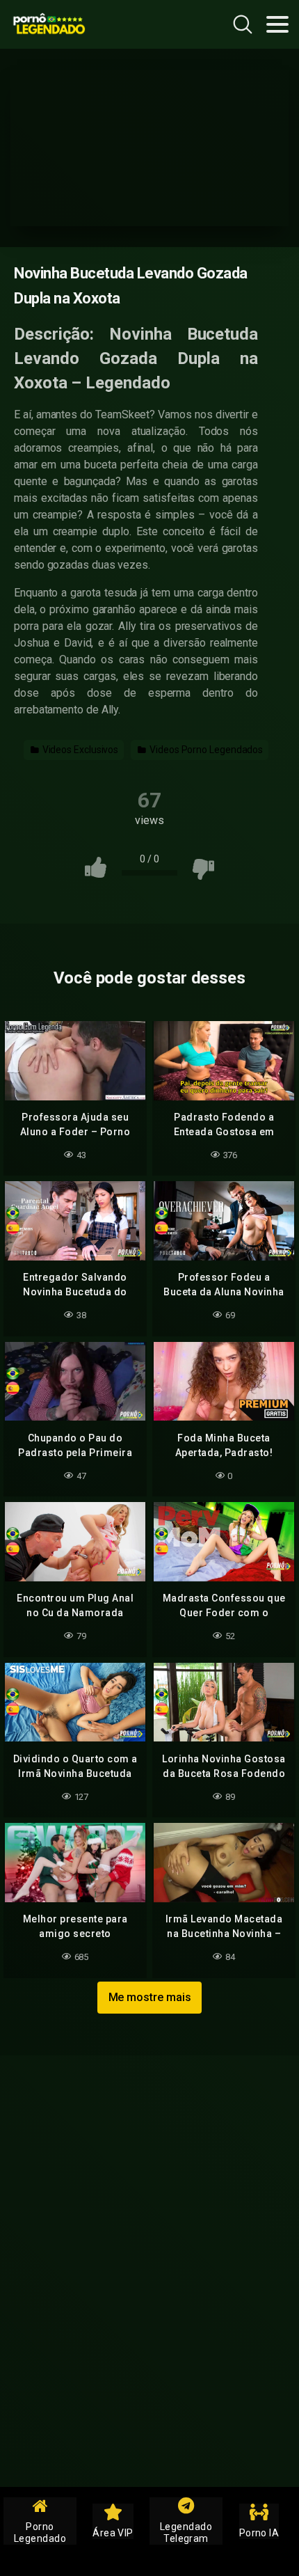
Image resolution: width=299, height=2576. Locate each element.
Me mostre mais (150, 1997)
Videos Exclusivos (80, 750)
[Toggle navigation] (277, 24)
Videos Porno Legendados (205, 750)
